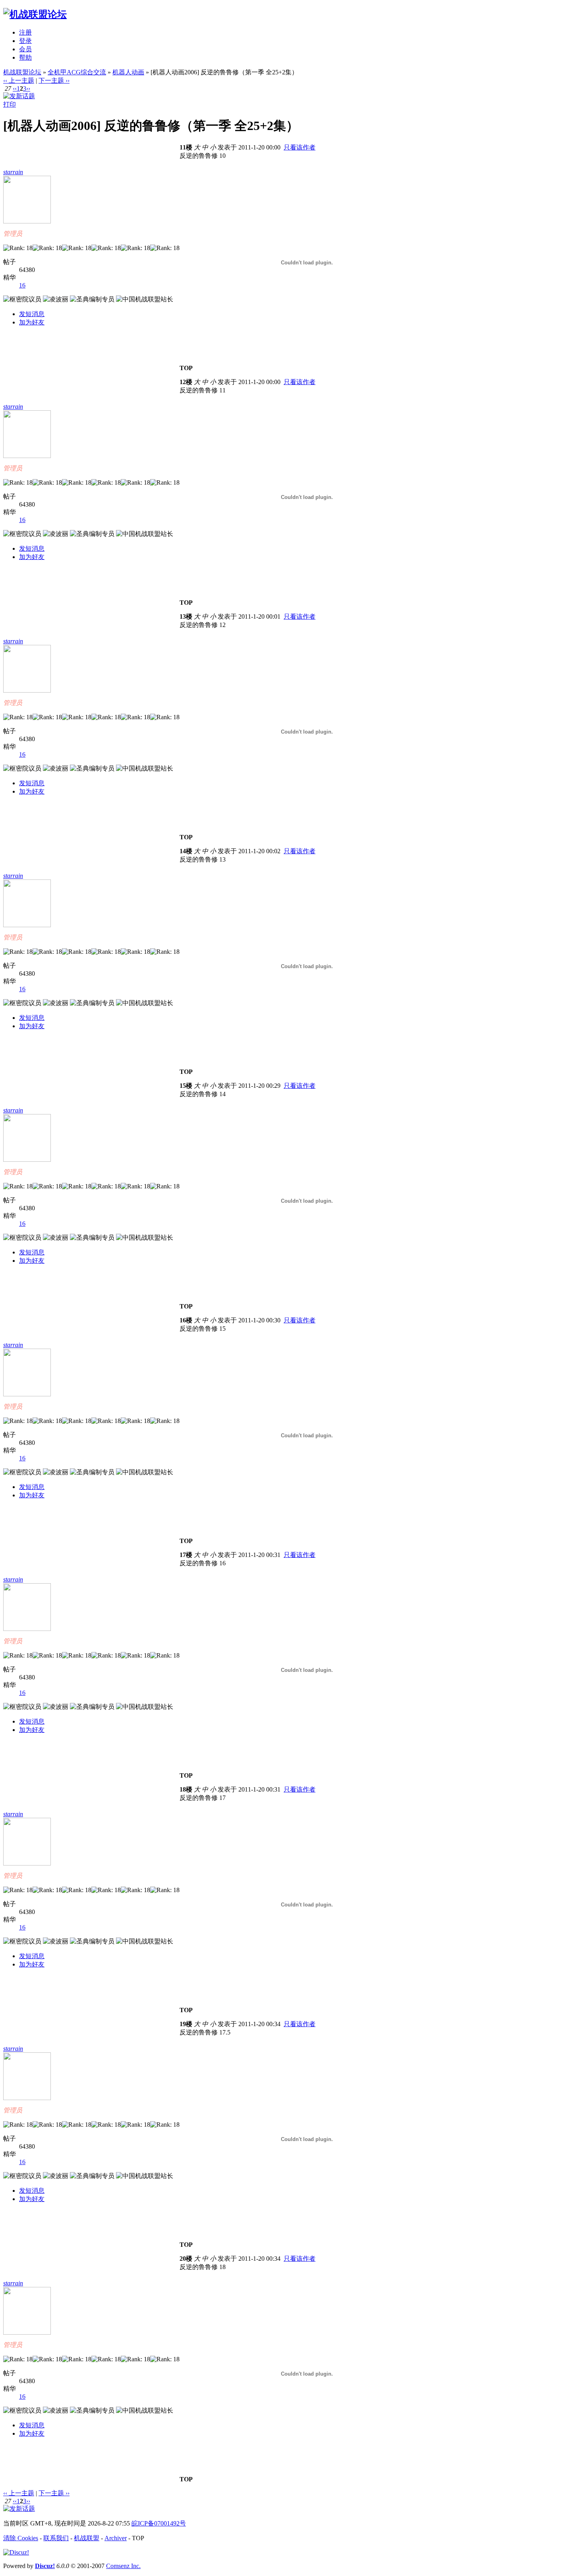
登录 (25, 41)
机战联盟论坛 (22, 72)
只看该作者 (300, 147)
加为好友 (32, 322)
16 (22, 285)
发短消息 (32, 314)
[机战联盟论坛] (35, 14)
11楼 (186, 147)
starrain (13, 172)
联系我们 (56, 2538)
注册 (25, 32)
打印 (10, 104)
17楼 (186, 1555)
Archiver (116, 2538)
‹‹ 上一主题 (19, 81)
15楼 (186, 1086)
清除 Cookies (21, 2538)
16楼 (186, 1320)
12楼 (186, 382)
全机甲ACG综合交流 (77, 72)
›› (28, 88)
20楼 (186, 2259)
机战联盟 (87, 2538)
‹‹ (15, 88)
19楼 (186, 2024)
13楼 (186, 616)
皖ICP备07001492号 (159, 2523)
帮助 (25, 57)
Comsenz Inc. (123, 2566)
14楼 (186, 851)
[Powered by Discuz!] (16, 2552)
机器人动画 (128, 72)
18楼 (186, 1789)
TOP (186, 368)
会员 (25, 49)
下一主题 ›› (54, 81)
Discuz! (45, 2566)
